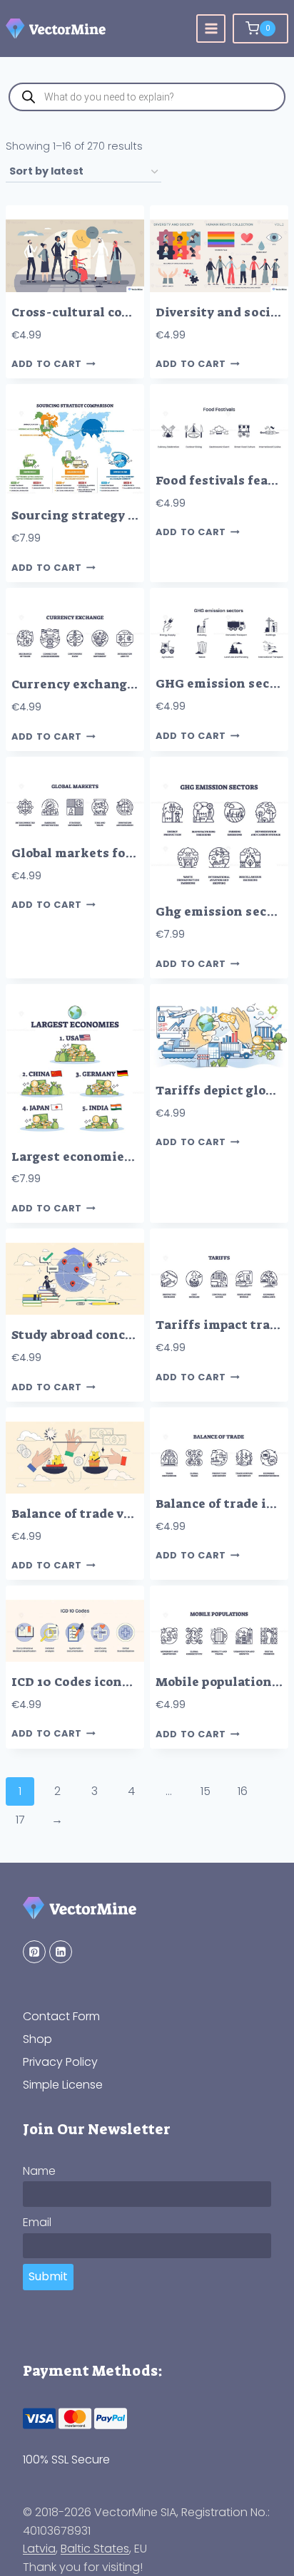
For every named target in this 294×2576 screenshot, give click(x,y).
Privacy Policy (60, 2062)
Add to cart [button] (47, 364)
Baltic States (95, 2549)
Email (37, 2222)
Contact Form (61, 2016)
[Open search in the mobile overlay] (147, 97)
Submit (48, 2276)
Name (39, 2171)
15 (206, 1791)
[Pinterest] (34, 1952)
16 (243, 1791)
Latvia (39, 2549)
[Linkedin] (61, 1952)
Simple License (63, 2085)
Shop (37, 2039)
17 (20, 1820)
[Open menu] (211, 29)
